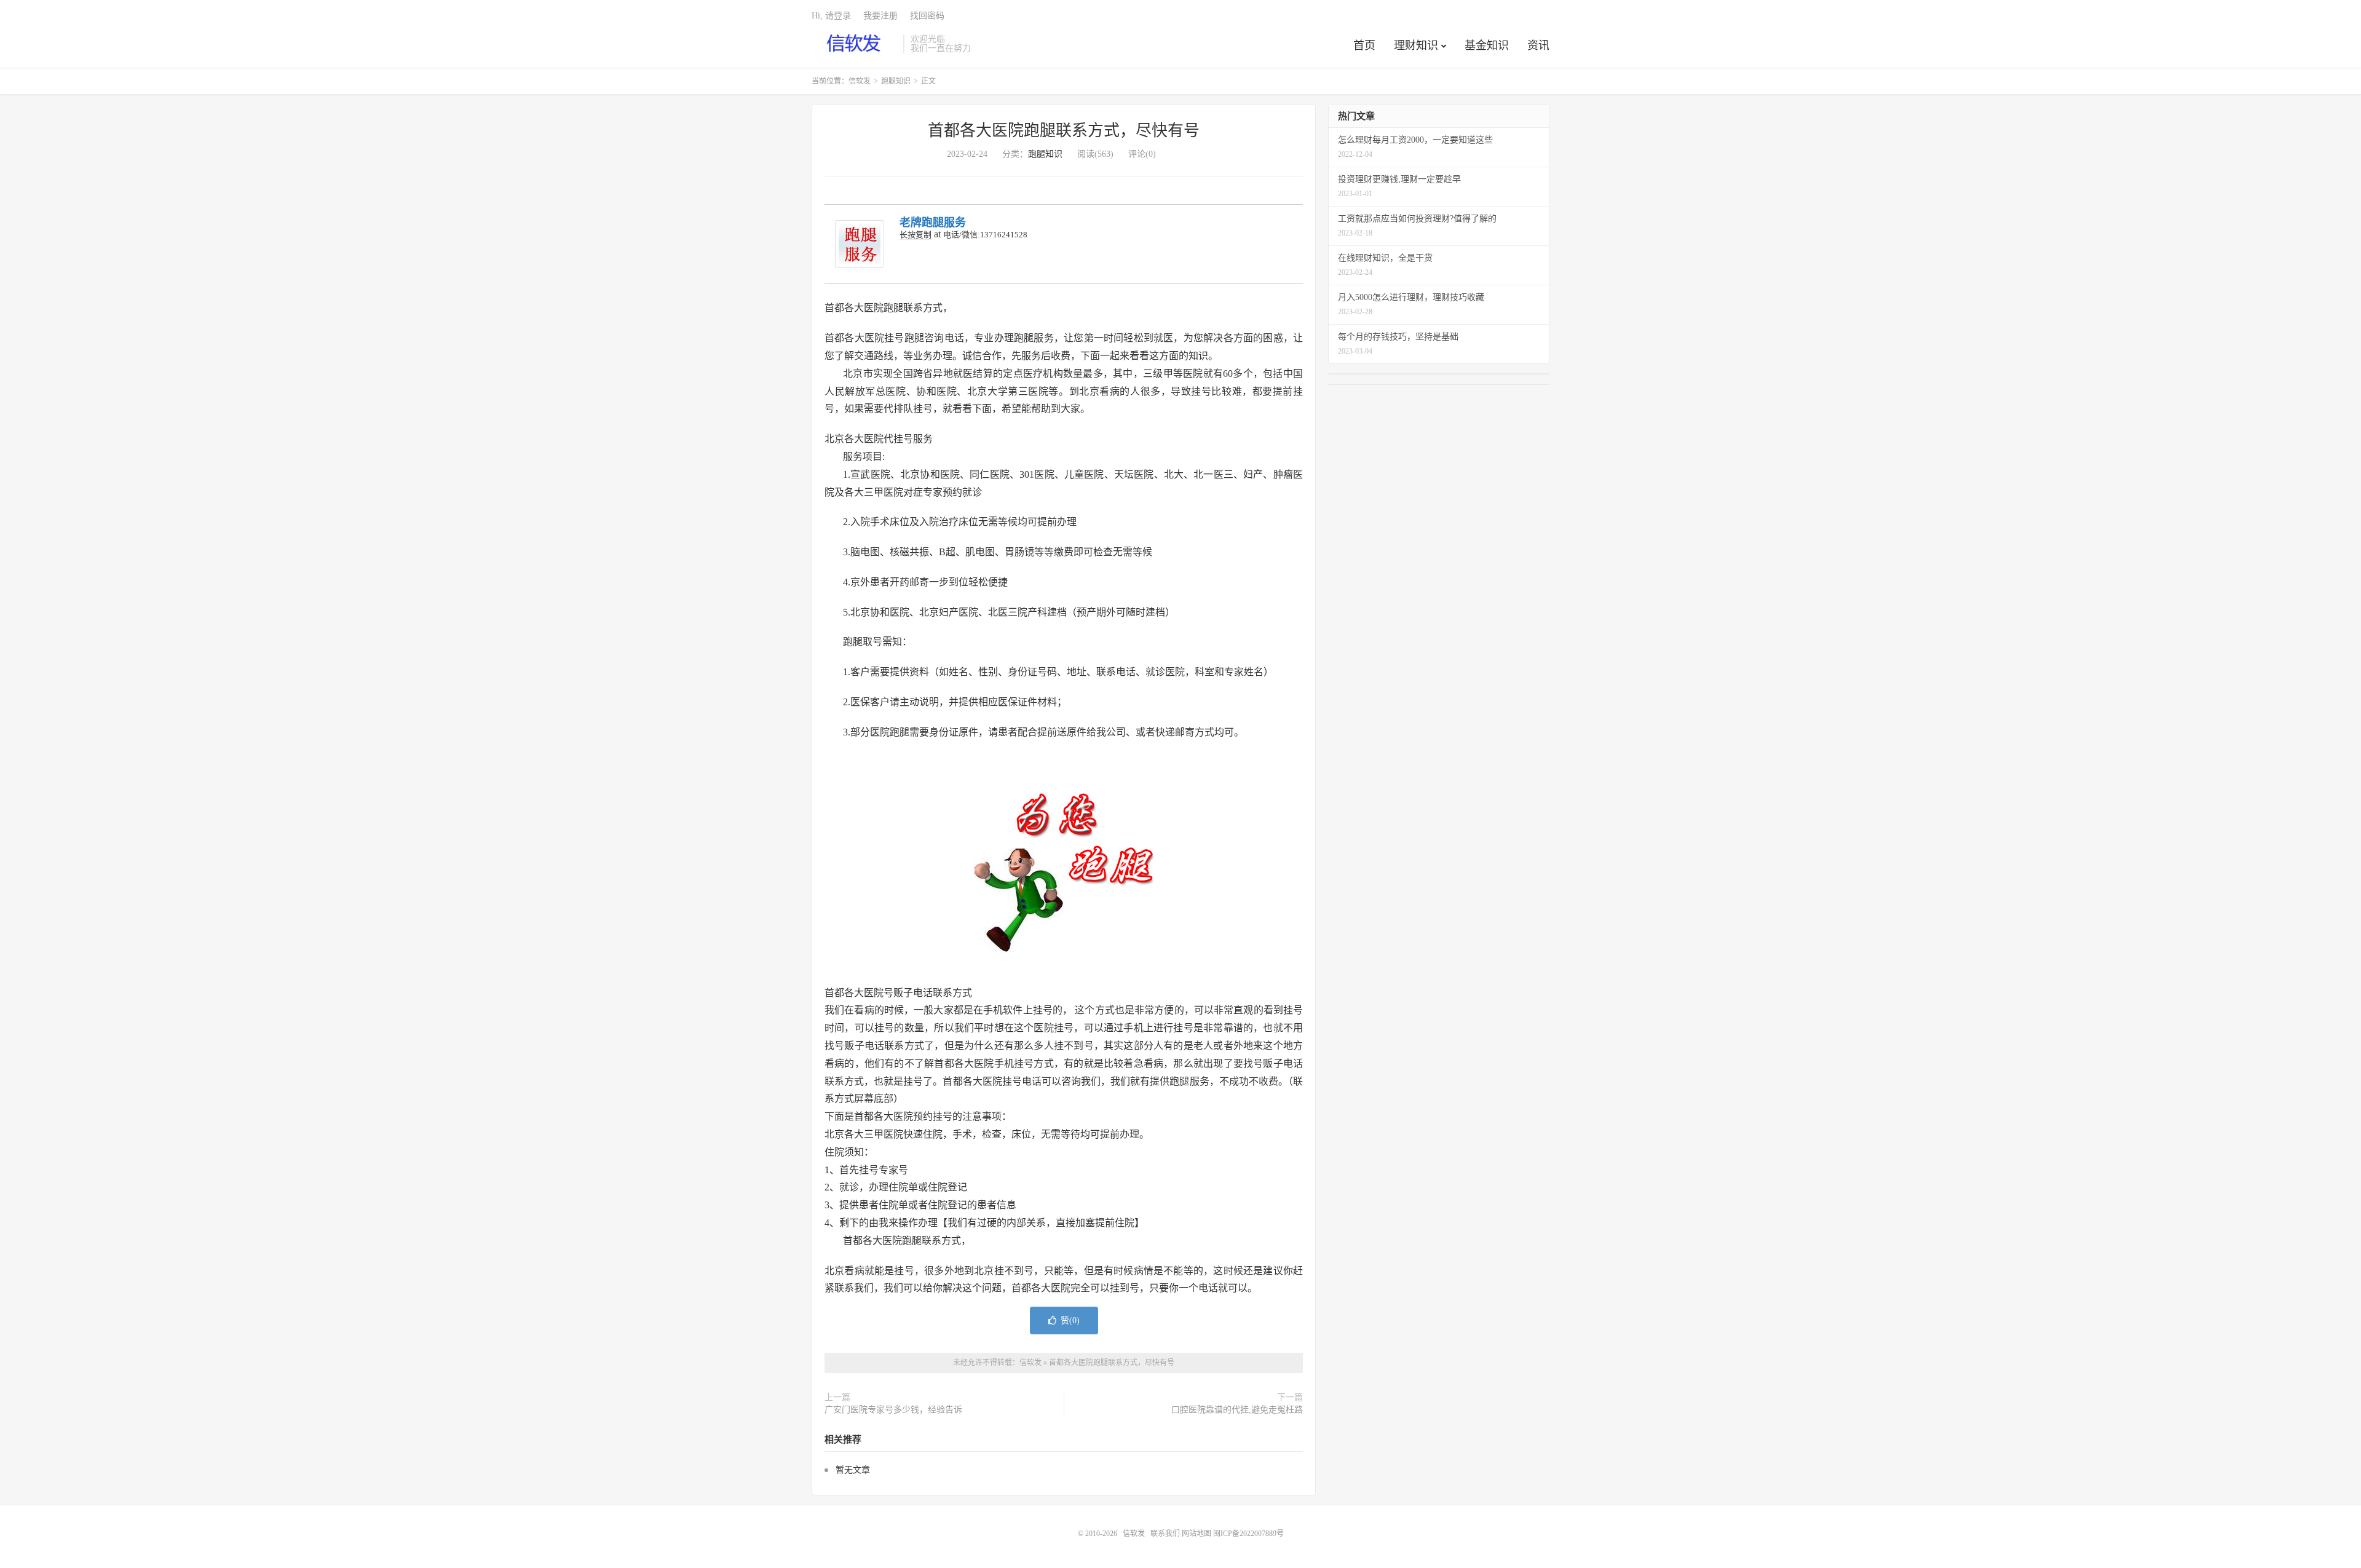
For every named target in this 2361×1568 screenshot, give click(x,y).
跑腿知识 (896, 81)
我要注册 (880, 16)
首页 (1364, 46)
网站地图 (1196, 1534)
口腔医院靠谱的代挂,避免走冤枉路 (1237, 1410)
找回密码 (927, 16)
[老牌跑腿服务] (860, 244)
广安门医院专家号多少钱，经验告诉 (893, 1410)
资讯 (1538, 46)
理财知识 (1416, 46)
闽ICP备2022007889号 (1248, 1534)
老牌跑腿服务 (933, 223)
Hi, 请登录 (831, 16)
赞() (1070, 1321)
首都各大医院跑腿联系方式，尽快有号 (1064, 131)
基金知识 (1487, 46)
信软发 (854, 44)
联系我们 (1166, 1534)
